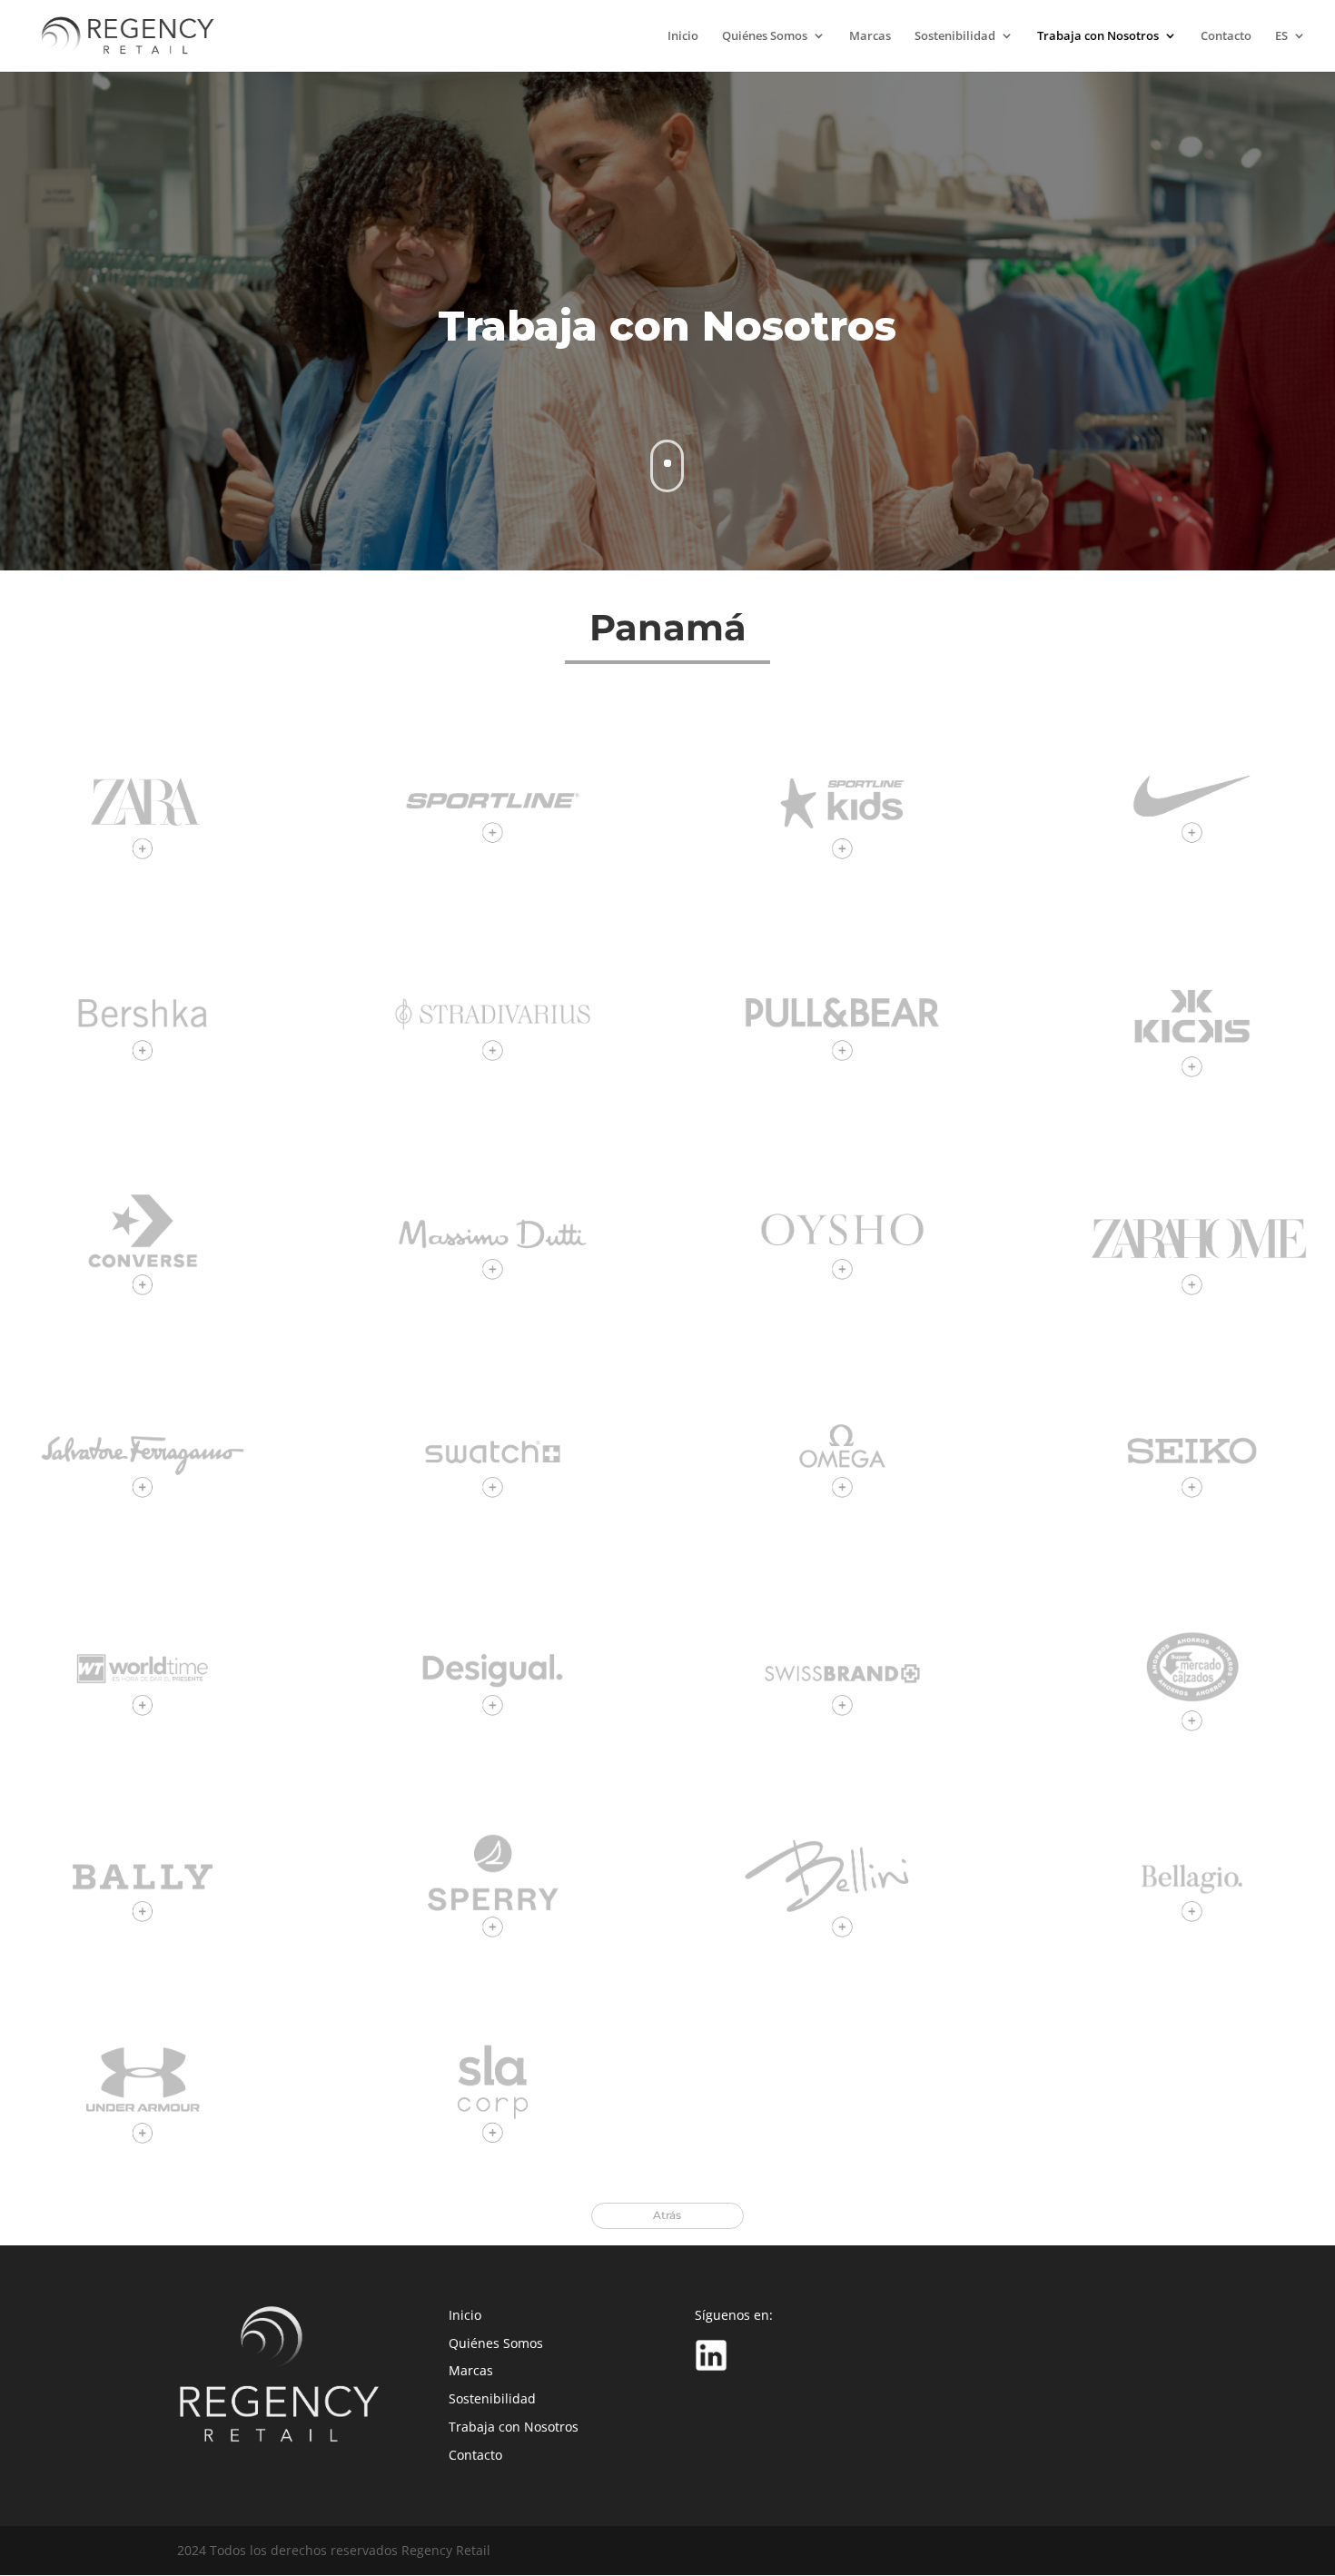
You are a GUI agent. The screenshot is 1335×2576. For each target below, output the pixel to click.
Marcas (870, 37)
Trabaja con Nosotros (1098, 37)
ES (1281, 37)
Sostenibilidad (955, 37)
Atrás (667, 2215)
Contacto (1226, 37)
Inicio (683, 37)
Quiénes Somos (765, 37)
